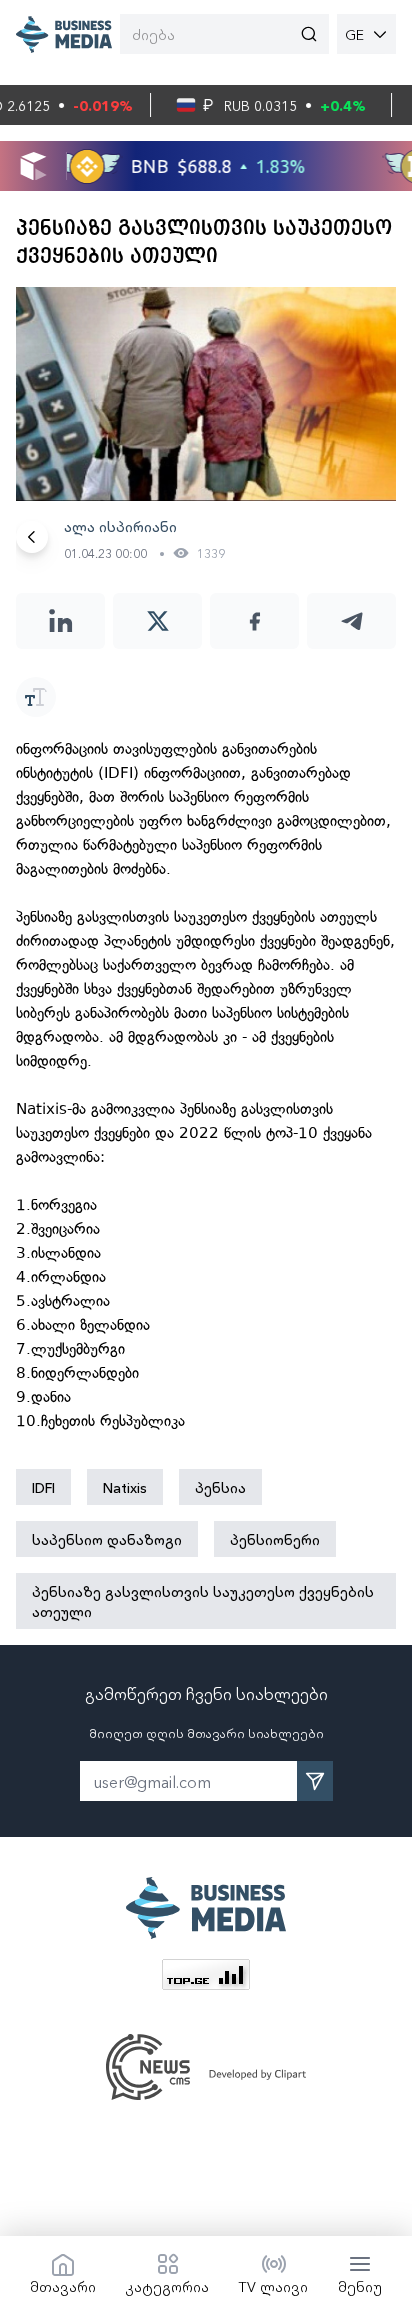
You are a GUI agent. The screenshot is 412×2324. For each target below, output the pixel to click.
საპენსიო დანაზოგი (107, 1539)
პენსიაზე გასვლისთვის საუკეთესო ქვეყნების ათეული (203, 1601)
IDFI (43, 1487)
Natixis (125, 1487)
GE (354, 34)
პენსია (220, 1487)
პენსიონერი (275, 1539)
